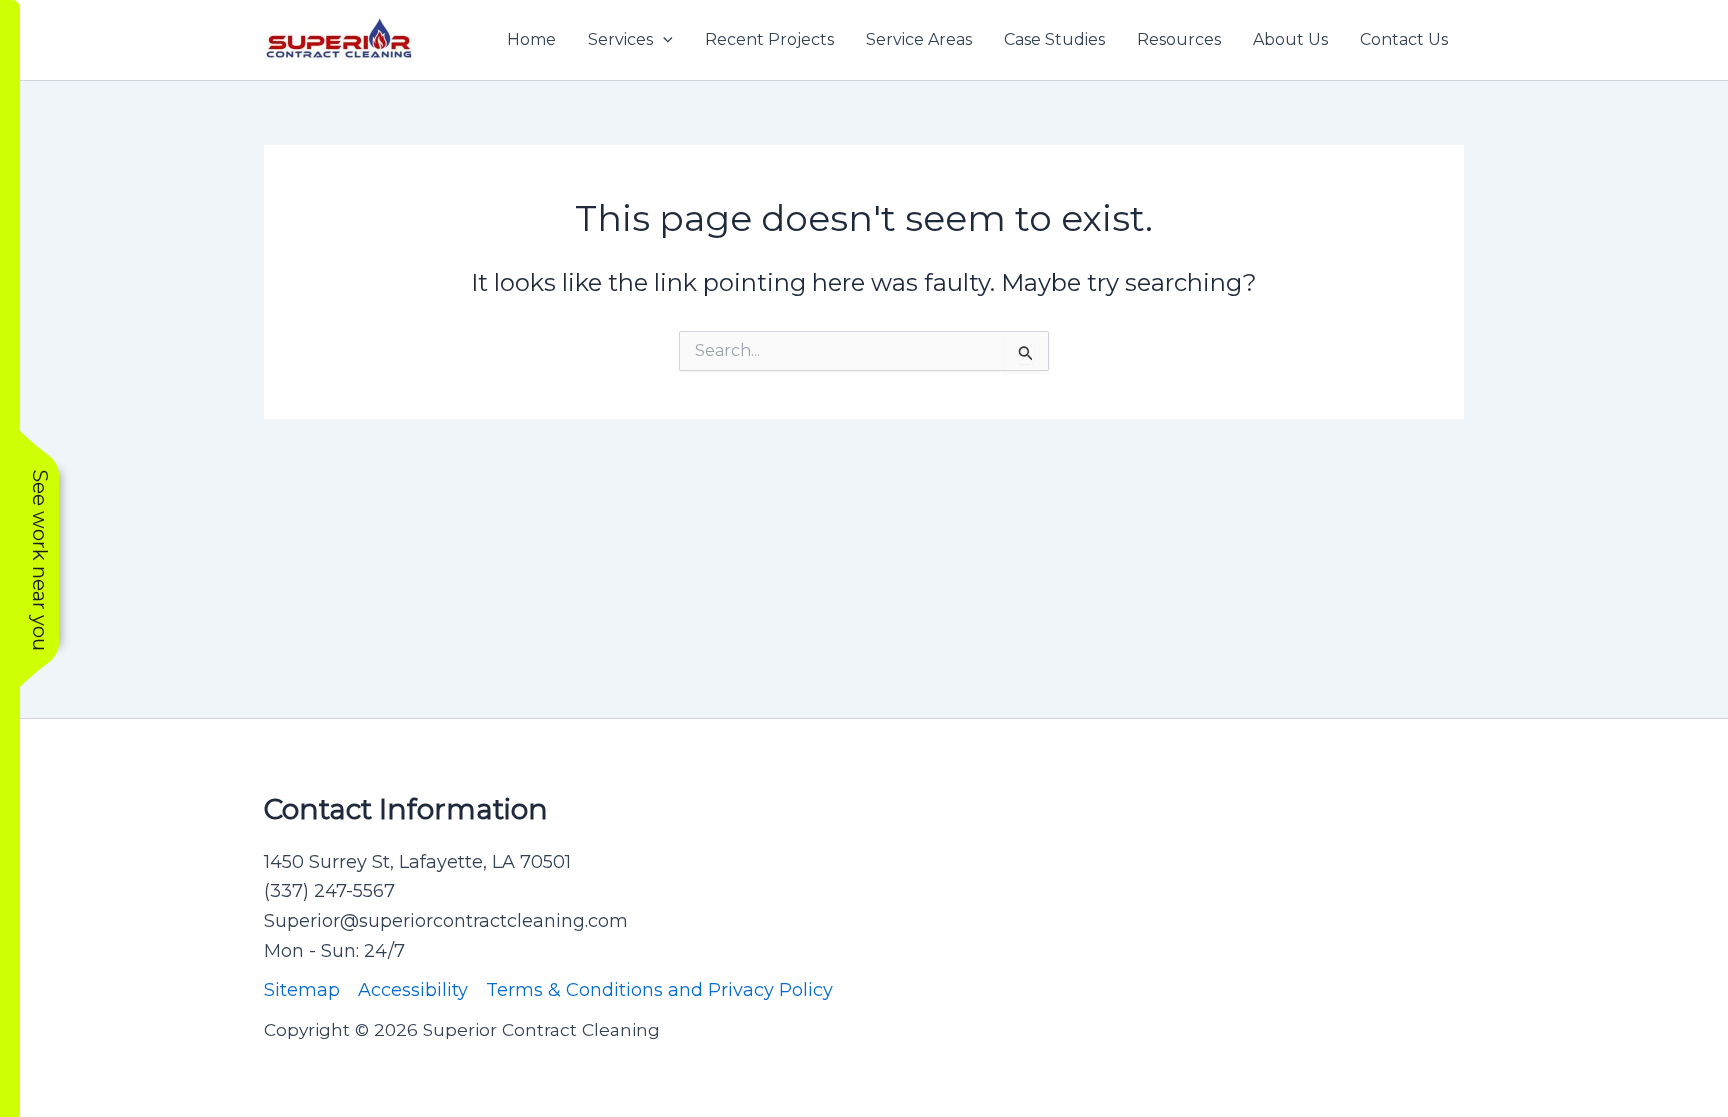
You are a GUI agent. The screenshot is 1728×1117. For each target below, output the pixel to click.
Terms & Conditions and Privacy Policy (659, 990)
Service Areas (919, 39)
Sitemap (302, 990)
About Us (1290, 39)
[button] (663, 40)
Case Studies (1054, 39)
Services (620, 39)
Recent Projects (769, 39)
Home (531, 39)
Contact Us (1404, 39)
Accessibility (413, 990)
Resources (1179, 39)
